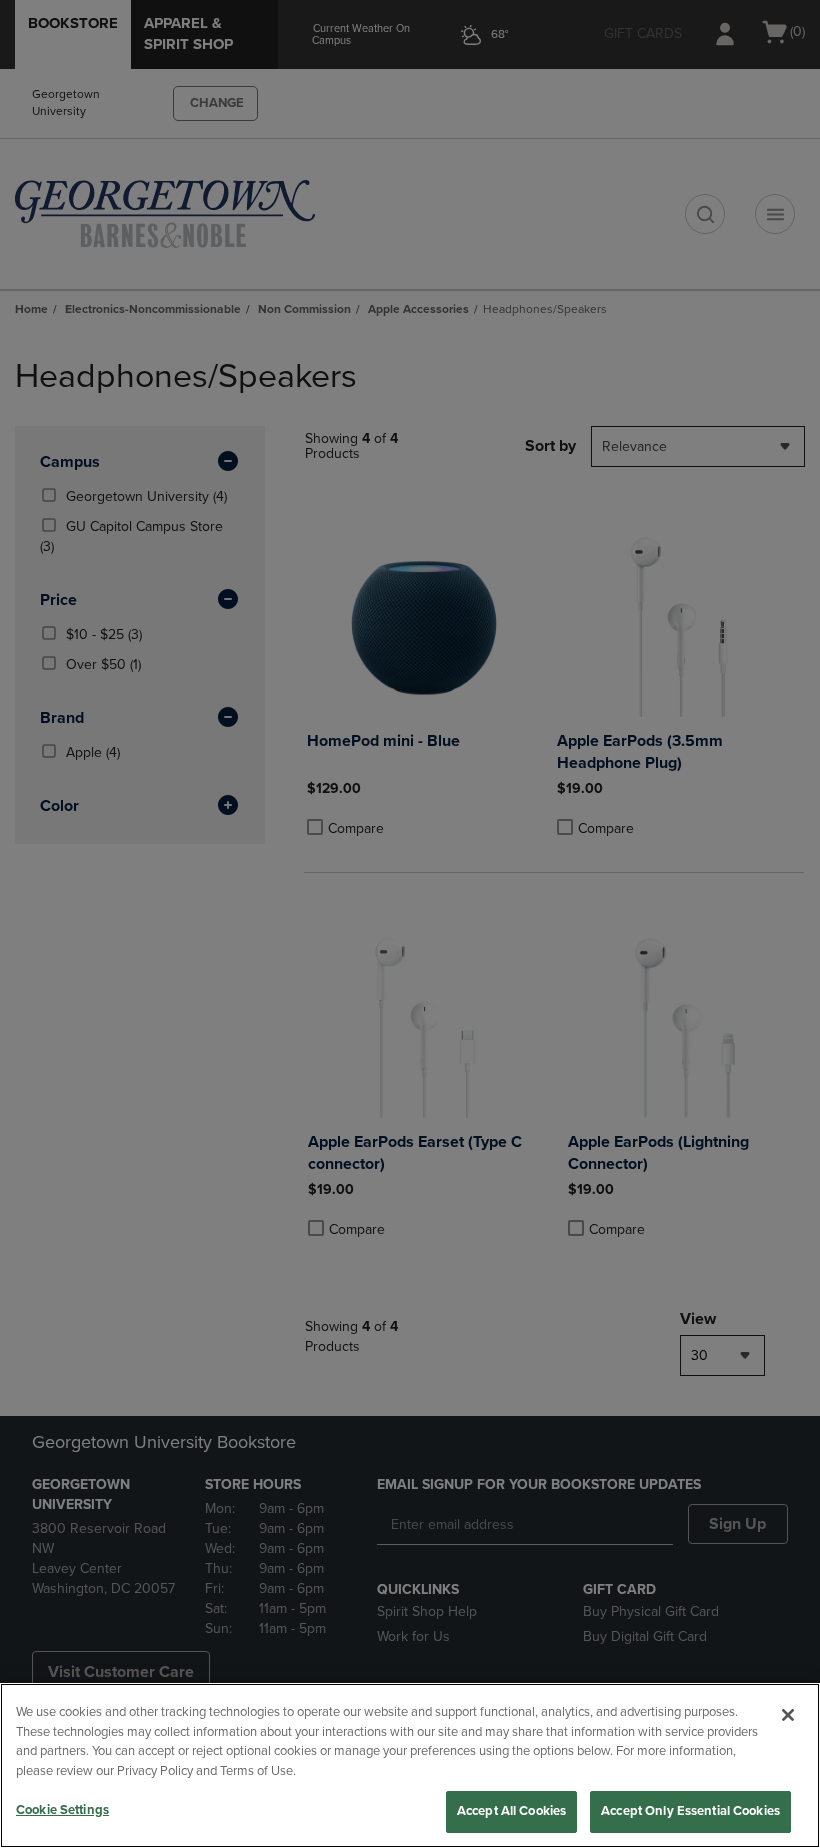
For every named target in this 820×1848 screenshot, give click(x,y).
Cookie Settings (62, 1810)
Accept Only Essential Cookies (690, 1811)
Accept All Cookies (511, 1811)
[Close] (788, 1715)
